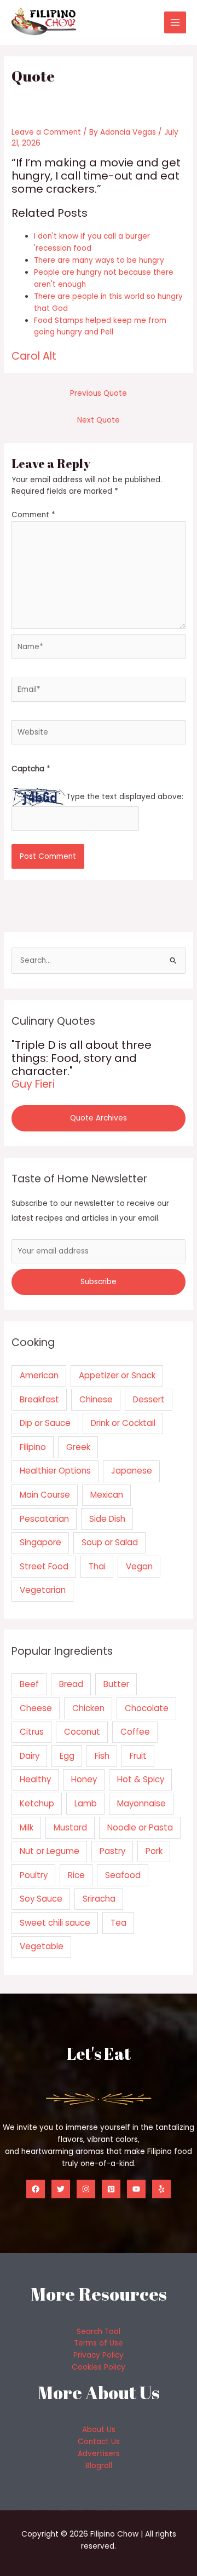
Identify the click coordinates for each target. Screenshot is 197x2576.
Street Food (44, 1566)
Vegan (139, 1566)
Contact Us (99, 2442)
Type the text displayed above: (125, 797)
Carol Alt (34, 356)
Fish (102, 1756)
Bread (71, 1684)
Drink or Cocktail (123, 1423)
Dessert (149, 1399)
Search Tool (99, 2332)
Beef (29, 1684)
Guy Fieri (33, 1084)
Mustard (70, 1827)
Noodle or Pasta (140, 1827)
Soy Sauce (41, 1899)
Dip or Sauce (45, 1423)
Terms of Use (99, 2343)
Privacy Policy (99, 2355)
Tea (118, 1923)
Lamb (86, 1803)
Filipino (33, 1447)
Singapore (40, 1542)
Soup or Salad (110, 1542)
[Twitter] (61, 2189)
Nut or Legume (50, 1851)
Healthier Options (55, 1471)
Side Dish (107, 1519)
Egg (67, 1756)
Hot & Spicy (141, 1779)
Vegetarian (43, 1590)
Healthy (35, 1779)
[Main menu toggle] (175, 23)
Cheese (36, 1708)
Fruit (138, 1756)
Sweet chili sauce (55, 1923)
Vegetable (42, 1946)
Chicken (88, 1708)
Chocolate (147, 1708)
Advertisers (99, 2454)
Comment (33, 515)
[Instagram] (86, 2189)
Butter (116, 1684)
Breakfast (39, 1399)
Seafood (123, 1875)
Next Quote (99, 420)
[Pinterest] (111, 2189)
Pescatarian (44, 1519)
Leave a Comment (46, 132)
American (39, 1375)
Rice (76, 1875)
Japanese (132, 1471)
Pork (154, 1851)
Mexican (107, 1495)
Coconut (82, 1732)
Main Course (45, 1495)
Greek (78, 1447)
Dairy (30, 1756)
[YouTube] (136, 2189)
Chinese (96, 1399)
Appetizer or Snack (117, 1375)
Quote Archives (99, 1118)
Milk (27, 1827)
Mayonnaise (141, 1803)
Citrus (32, 1732)
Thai (97, 1566)
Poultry (34, 1875)
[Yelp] (161, 2189)
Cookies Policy (99, 2367)
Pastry (112, 1851)
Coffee (135, 1732)
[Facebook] (36, 2189)
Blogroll (99, 2466)
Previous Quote (99, 393)
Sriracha (99, 1899)
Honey (84, 1779)
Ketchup (37, 1803)
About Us (99, 2430)
